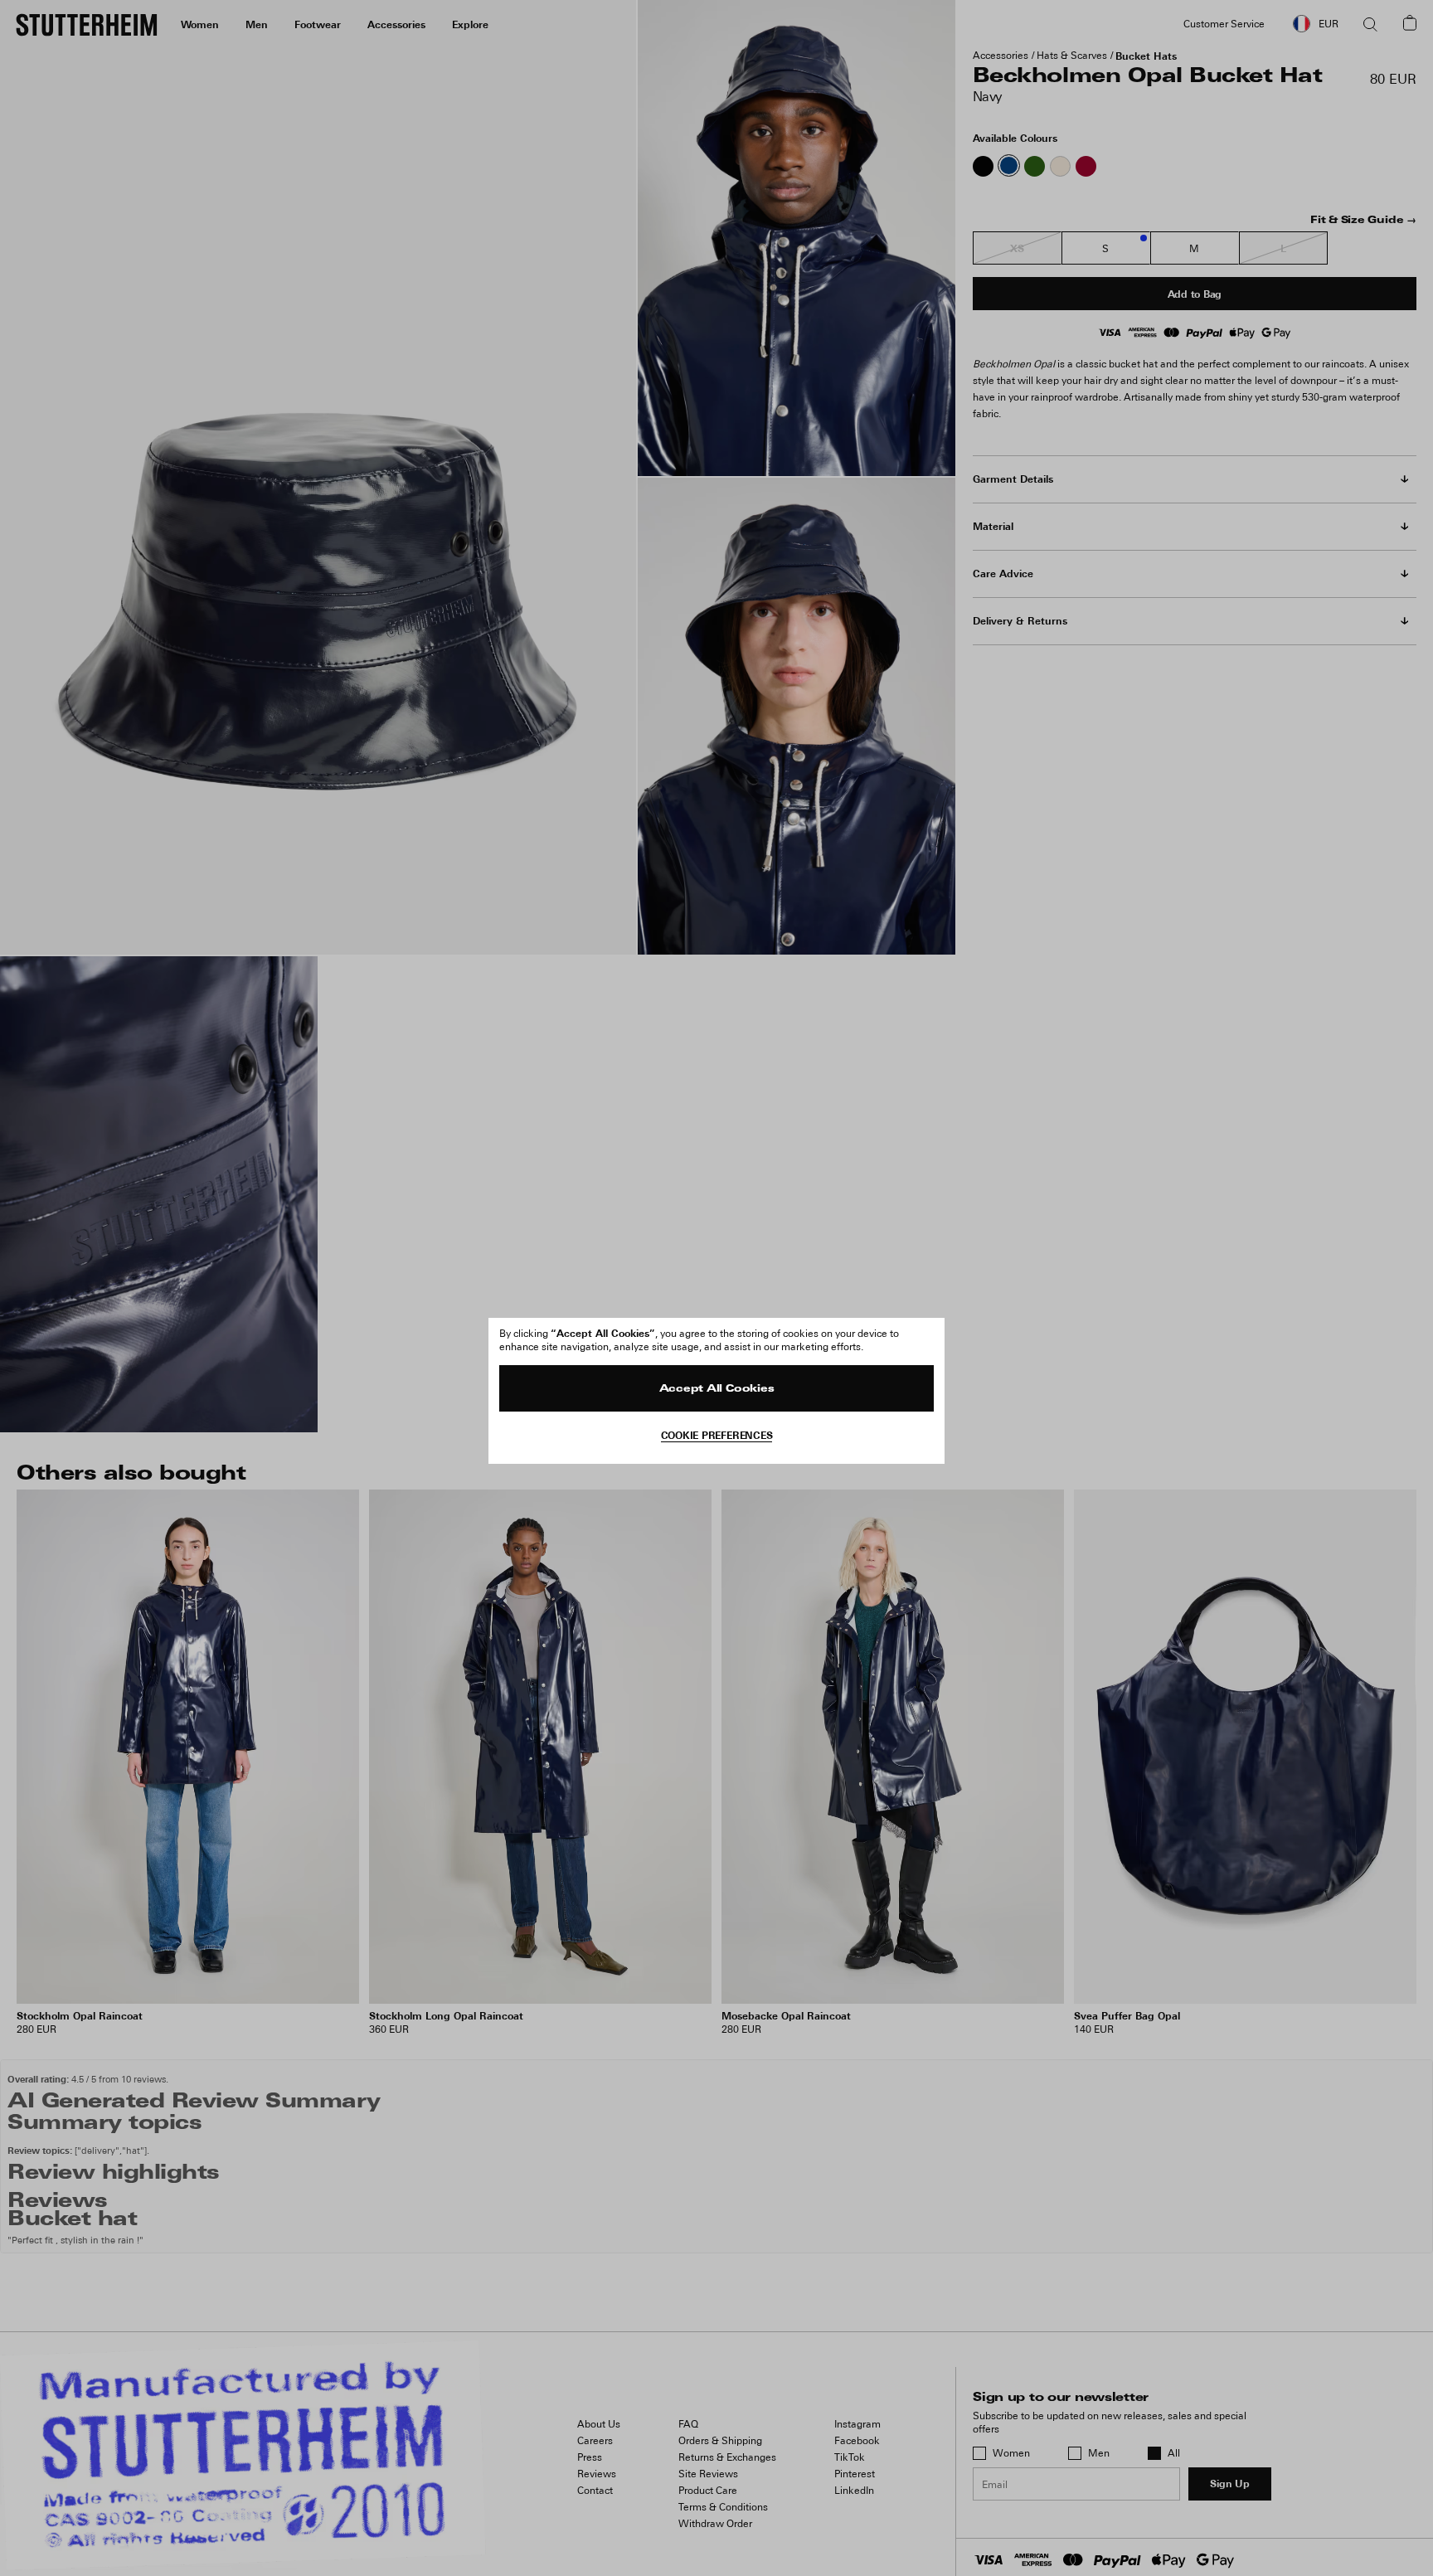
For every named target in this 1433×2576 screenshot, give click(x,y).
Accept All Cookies (717, 1389)
